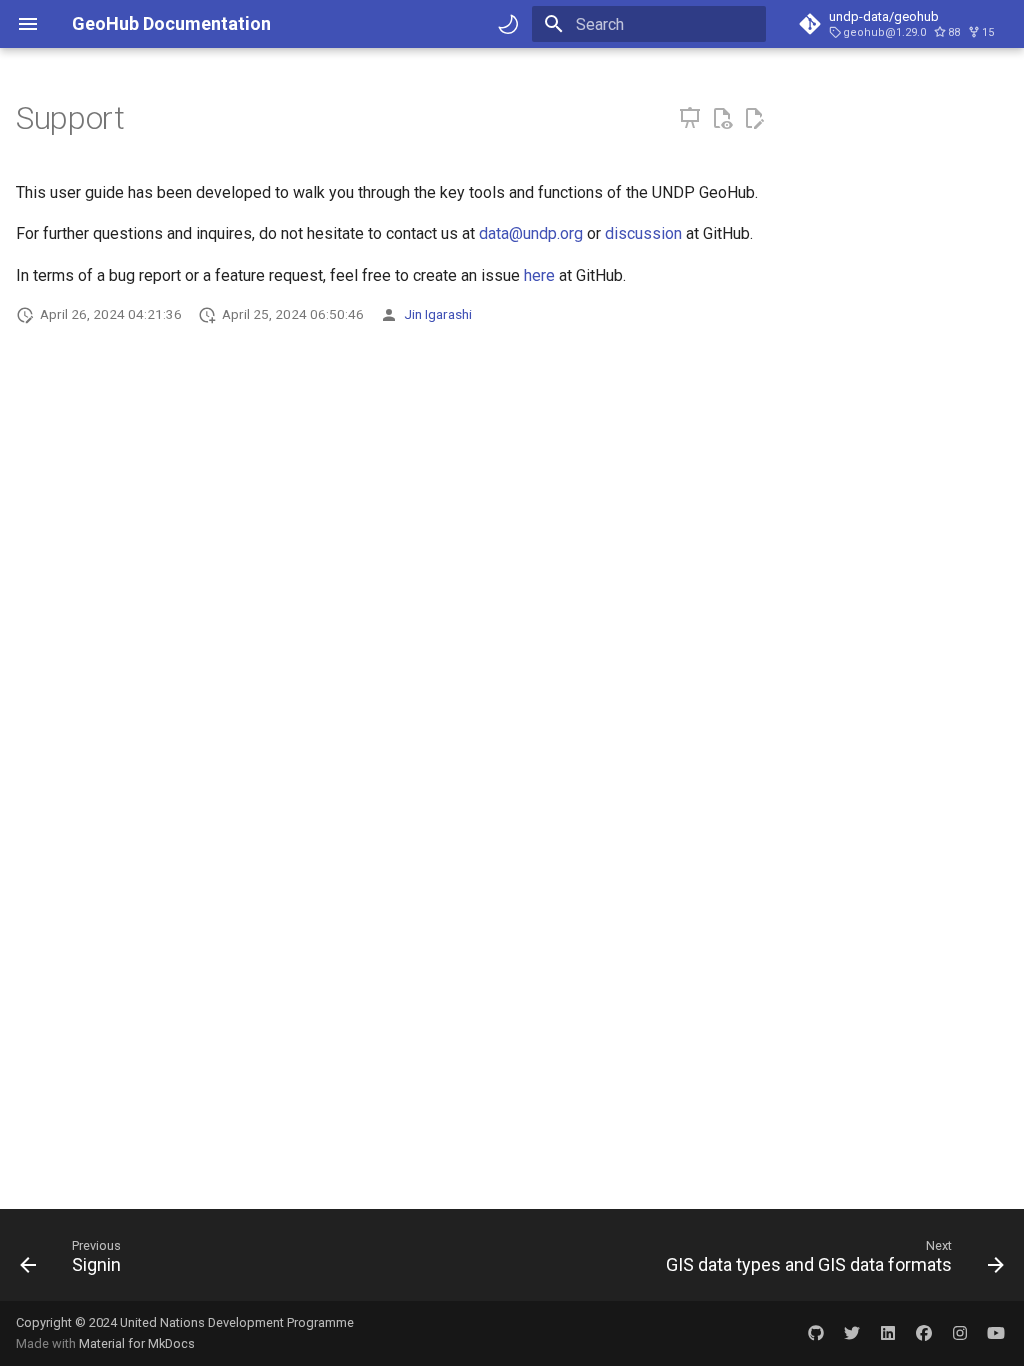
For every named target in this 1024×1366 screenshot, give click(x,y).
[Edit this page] (754, 119)
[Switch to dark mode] (508, 24)
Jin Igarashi (438, 314)
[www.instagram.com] (960, 1333)
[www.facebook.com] (924, 1333)
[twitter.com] (852, 1333)
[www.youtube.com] (996, 1333)
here (539, 275)
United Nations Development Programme (237, 1322)
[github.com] (816, 1333)
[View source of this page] (722, 119)
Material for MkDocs (137, 1343)
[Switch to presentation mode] (690, 119)
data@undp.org (531, 233)
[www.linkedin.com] (888, 1333)
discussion (643, 233)
